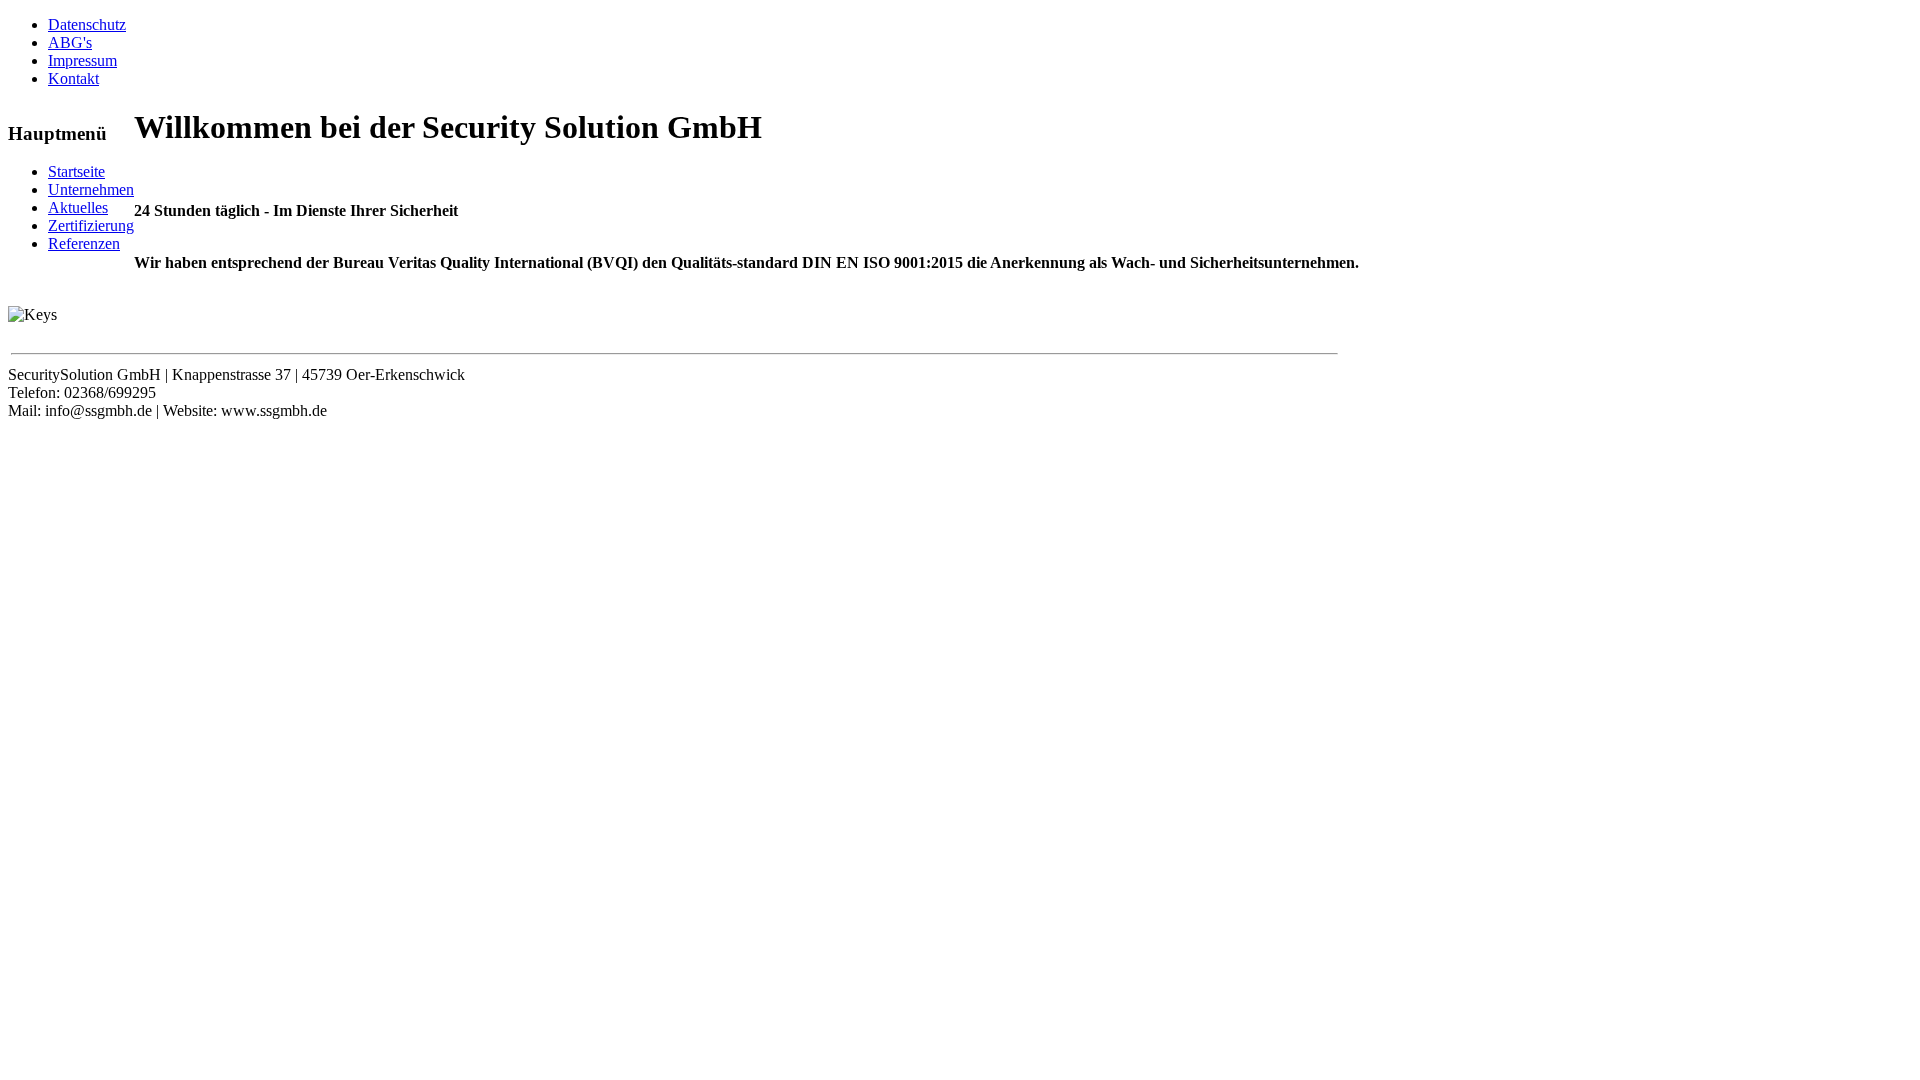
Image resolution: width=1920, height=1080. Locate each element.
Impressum (82, 60)
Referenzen (84, 243)
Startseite (76, 171)
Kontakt (73, 78)
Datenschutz (87, 24)
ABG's (70, 42)
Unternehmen (91, 189)
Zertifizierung (91, 225)
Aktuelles (78, 207)
